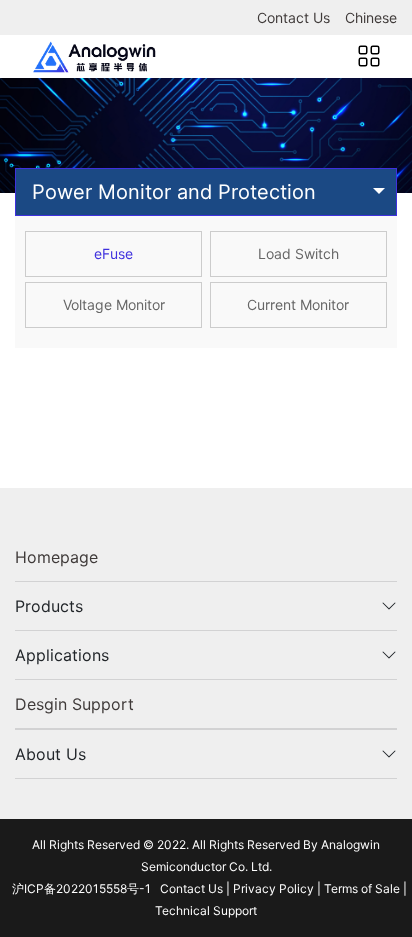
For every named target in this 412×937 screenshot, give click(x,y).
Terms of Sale (362, 888)
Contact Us (293, 17)
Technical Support (206, 910)
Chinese (371, 17)
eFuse (113, 253)
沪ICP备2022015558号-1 (81, 888)
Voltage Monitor (114, 304)
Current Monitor (298, 304)
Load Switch (298, 253)
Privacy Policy (273, 888)
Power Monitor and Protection (174, 192)
